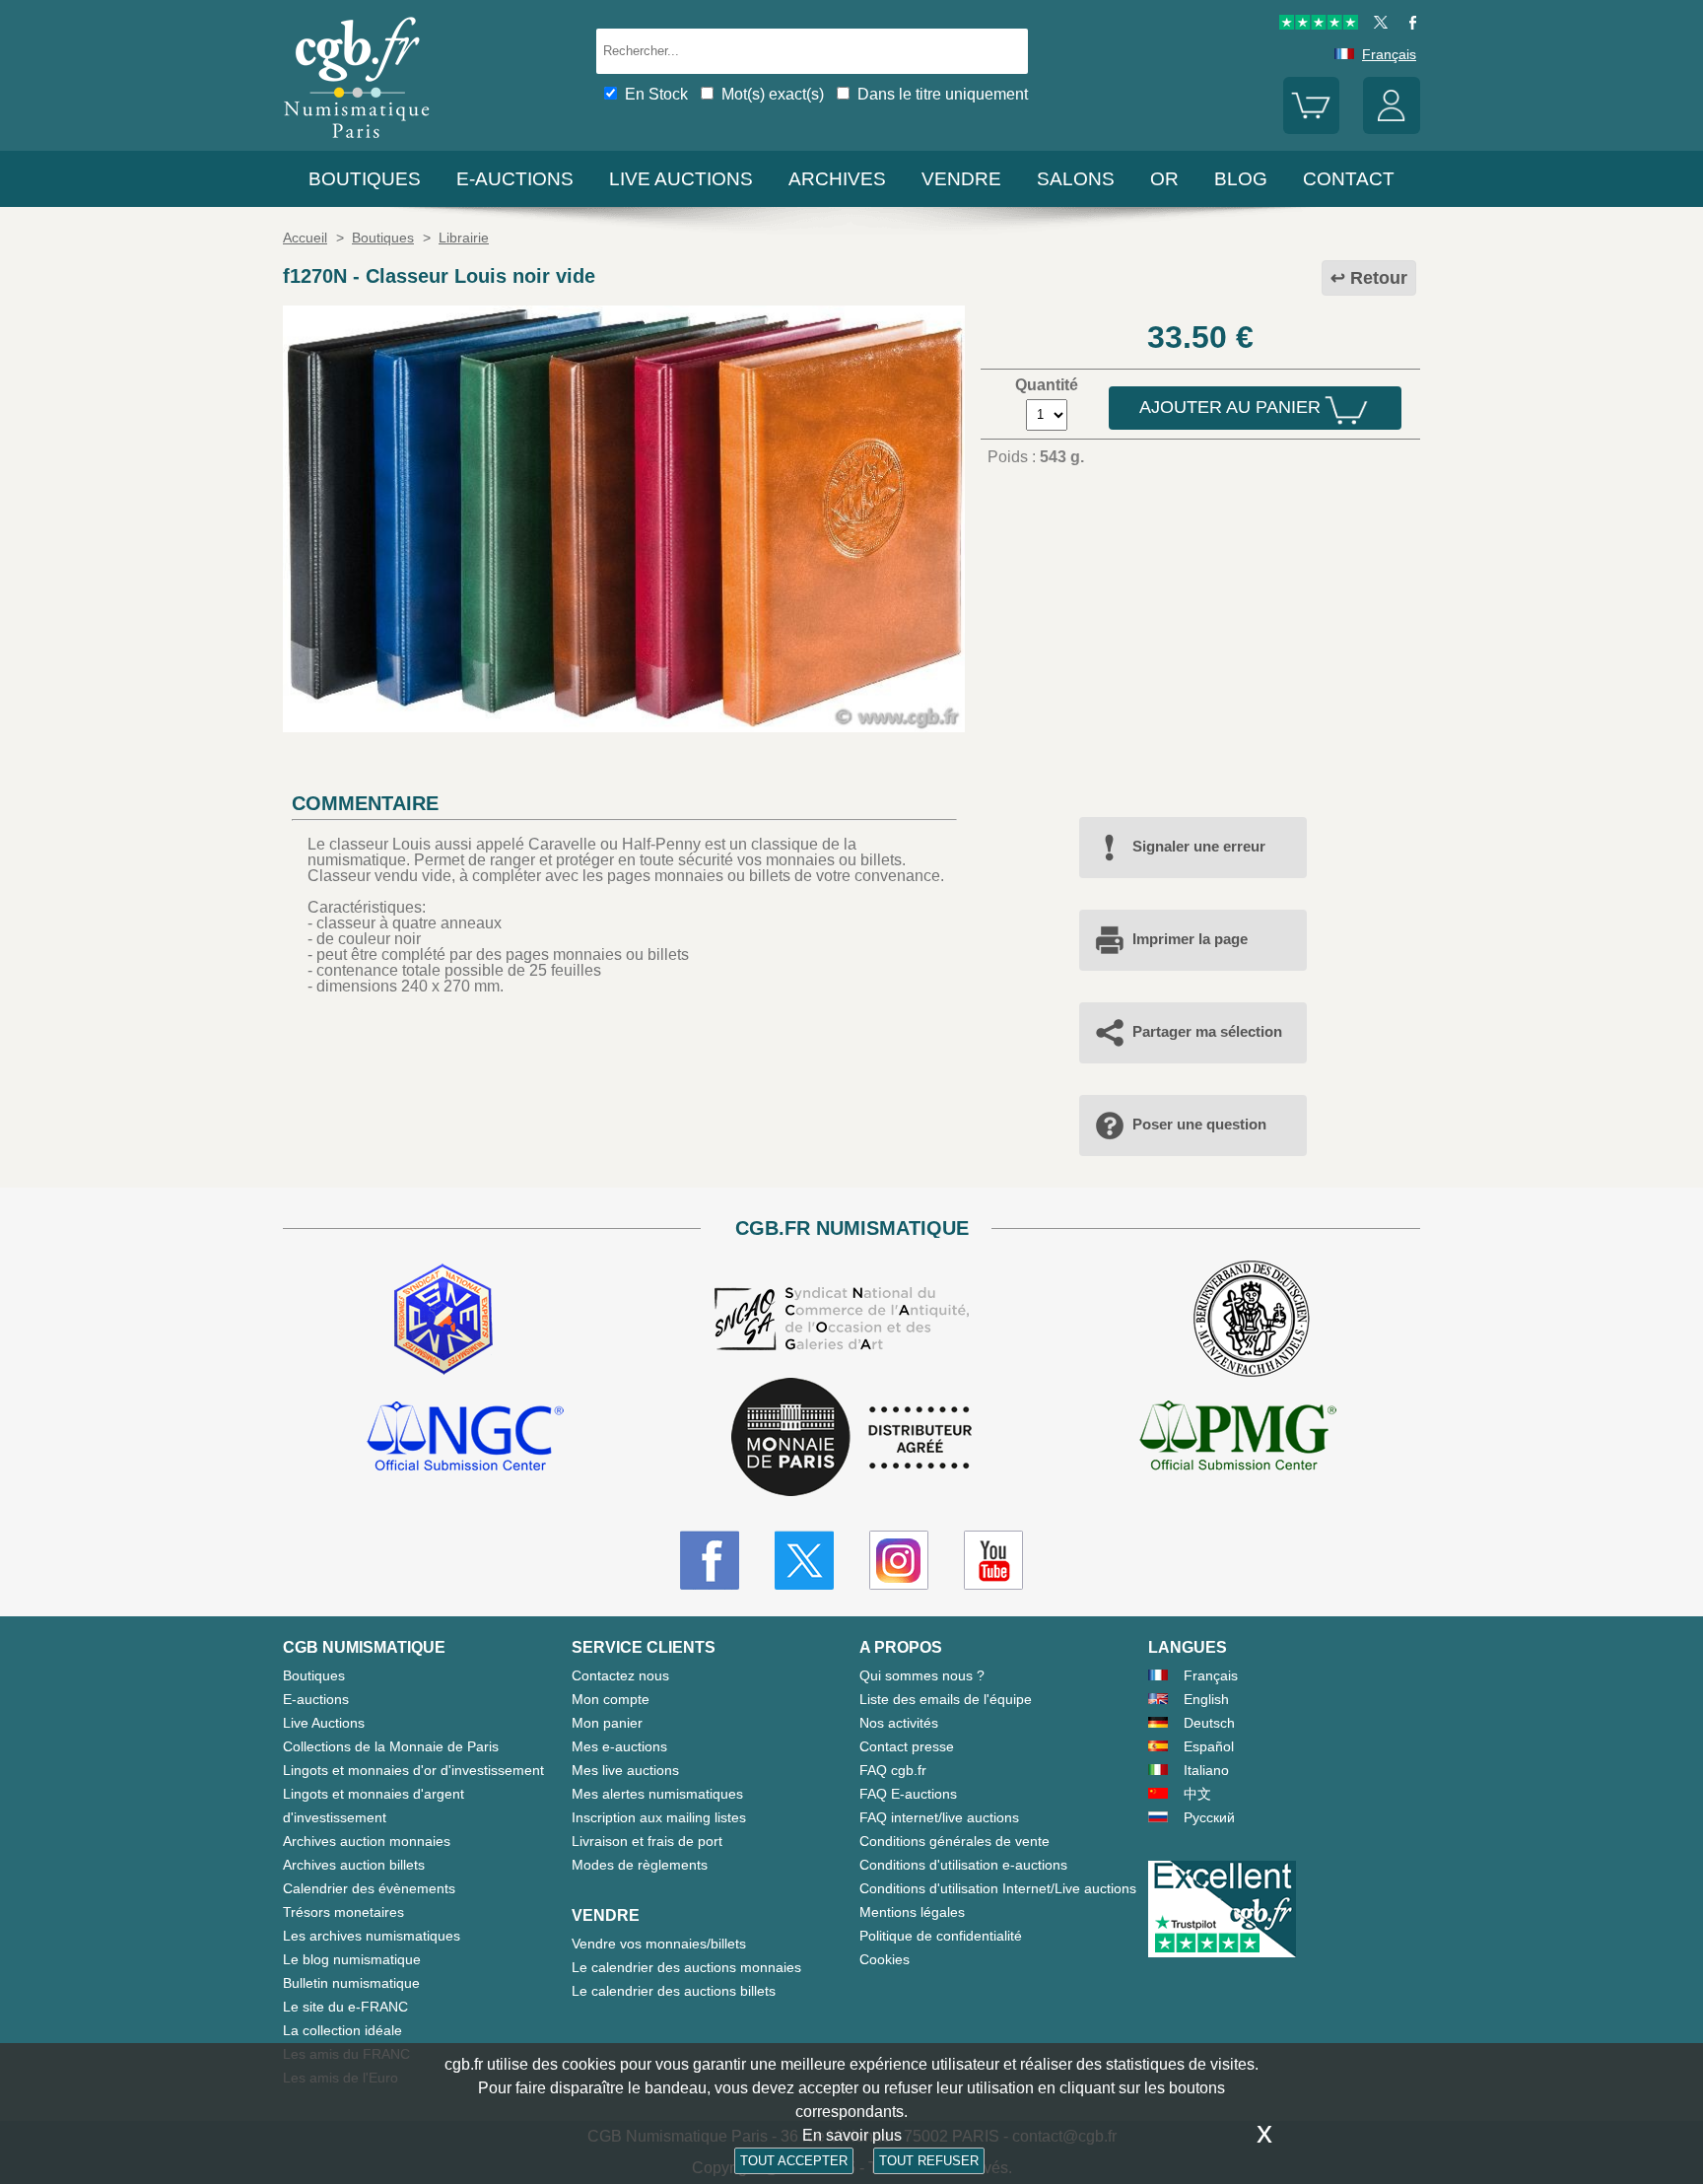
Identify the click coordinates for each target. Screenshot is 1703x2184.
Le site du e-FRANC (345, 2007)
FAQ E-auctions (908, 1794)
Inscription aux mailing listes (659, 1817)
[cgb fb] (1408, 25)
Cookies (885, 1959)
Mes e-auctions (619, 1746)
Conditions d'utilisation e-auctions (963, 1865)
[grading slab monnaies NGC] (465, 1439)
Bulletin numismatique (351, 1983)
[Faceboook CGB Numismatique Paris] (710, 1560)
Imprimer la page (1190, 939)
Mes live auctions (625, 1770)
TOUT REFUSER (929, 2161)
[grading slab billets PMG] (1238, 1439)
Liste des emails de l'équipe (946, 1699)
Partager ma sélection (1207, 1031)
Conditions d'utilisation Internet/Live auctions (998, 1888)
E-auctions (515, 179)
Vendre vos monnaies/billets (659, 1944)
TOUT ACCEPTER (794, 2161)
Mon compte (611, 1699)
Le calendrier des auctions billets (674, 1991)
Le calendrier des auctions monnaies (686, 1967)
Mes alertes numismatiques (657, 1794)
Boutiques (365, 179)
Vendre (961, 179)
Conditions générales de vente (954, 1841)
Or (1164, 179)
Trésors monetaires (343, 1912)
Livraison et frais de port (647, 1841)
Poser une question (1199, 1124)
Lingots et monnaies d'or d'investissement (413, 1770)
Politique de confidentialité (941, 1936)
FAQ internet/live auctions (939, 1817)
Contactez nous (620, 1675)
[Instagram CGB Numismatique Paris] (899, 1560)
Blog (1241, 179)
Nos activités (899, 1723)
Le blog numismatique (352, 1959)
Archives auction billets (354, 1865)
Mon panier (607, 1723)
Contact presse (907, 1746)
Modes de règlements (640, 1865)
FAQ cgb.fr (893, 1770)
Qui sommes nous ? (922, 1675)
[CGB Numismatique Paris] (357, 142)
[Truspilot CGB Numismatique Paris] (1319, 25)
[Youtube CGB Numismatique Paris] (993, 1560)
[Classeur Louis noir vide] (624, 727)
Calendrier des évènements (369, 1888)
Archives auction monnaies (367, 1841)
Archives (837, 179)
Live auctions (681, 179)
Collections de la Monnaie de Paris (391, 1746)
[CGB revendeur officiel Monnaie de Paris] (851, 1438)
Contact (1349, 179)
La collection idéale (342, 2030)
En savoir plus (852, 2135)
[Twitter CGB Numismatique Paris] (804, 1560)
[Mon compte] (1392, 129)
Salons (1076, 179)
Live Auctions (324, 1723)
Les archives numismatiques (372, 1936)
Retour (1379, 278)
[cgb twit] (1377, 25)
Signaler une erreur (1199, 846)
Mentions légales (912, 1912)
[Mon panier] (1312, 129)
